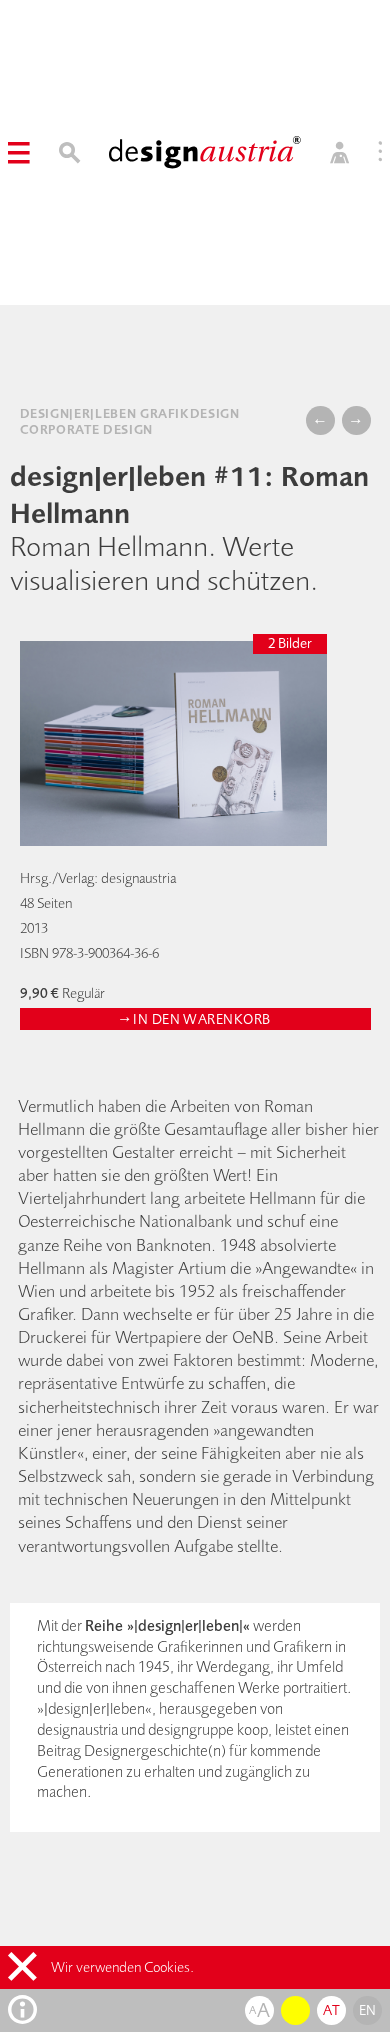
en (368, 2010)
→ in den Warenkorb (195, 1019)
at (331, 2010)
